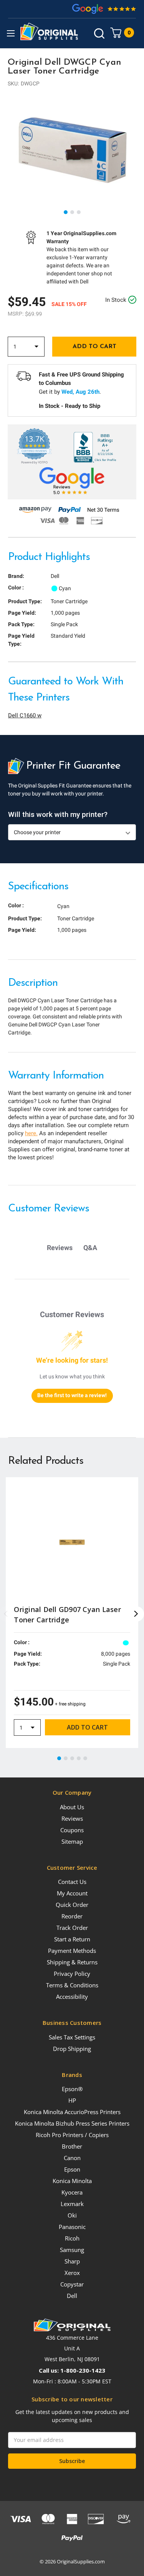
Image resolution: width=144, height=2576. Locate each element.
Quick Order (72, 1905)
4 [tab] (79, 1759)
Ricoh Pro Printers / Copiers (72, 2135)
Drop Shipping (72, 2049)
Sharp (72, 2261)
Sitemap (72, 1841)
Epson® (72, 2089)
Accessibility (72, 1997)
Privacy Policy (72, 1974)
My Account (72, 1893)
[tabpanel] (72, 150)
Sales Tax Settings (72, 2037)
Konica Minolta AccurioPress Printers (72, 2112)
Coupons (72, 1830)
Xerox (72, 2273)
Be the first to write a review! (72, 1395)
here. (31, 1133)
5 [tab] (86, 1759)
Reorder (72, 1916)
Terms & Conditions (72, 1985)
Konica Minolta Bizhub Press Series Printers (72, 2123)
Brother (72, 2146)
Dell (72, 2296)
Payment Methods (72, 1951)
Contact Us (72, 1882)
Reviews (72, 1818)
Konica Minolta (72, 2181)
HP (72, 2100)
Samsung (72, 2250)
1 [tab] (66, 213)
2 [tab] (73, 213)
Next (136, 1614)
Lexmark (72, 2204)
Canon (72, 2158)
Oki (72, 2215)
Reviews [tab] (60, 1248)
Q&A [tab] (90, 1248)
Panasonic (72, 2227)
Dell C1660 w (25, 715)
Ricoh (72, 2238)
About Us (72, 1807)
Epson (72, 2169)
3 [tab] (79, 213)
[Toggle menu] (11, 33)
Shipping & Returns (72, 1962)
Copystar (72, 2284)
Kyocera (72, 2192)
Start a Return (72, 1939)
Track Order (72, 1928)
